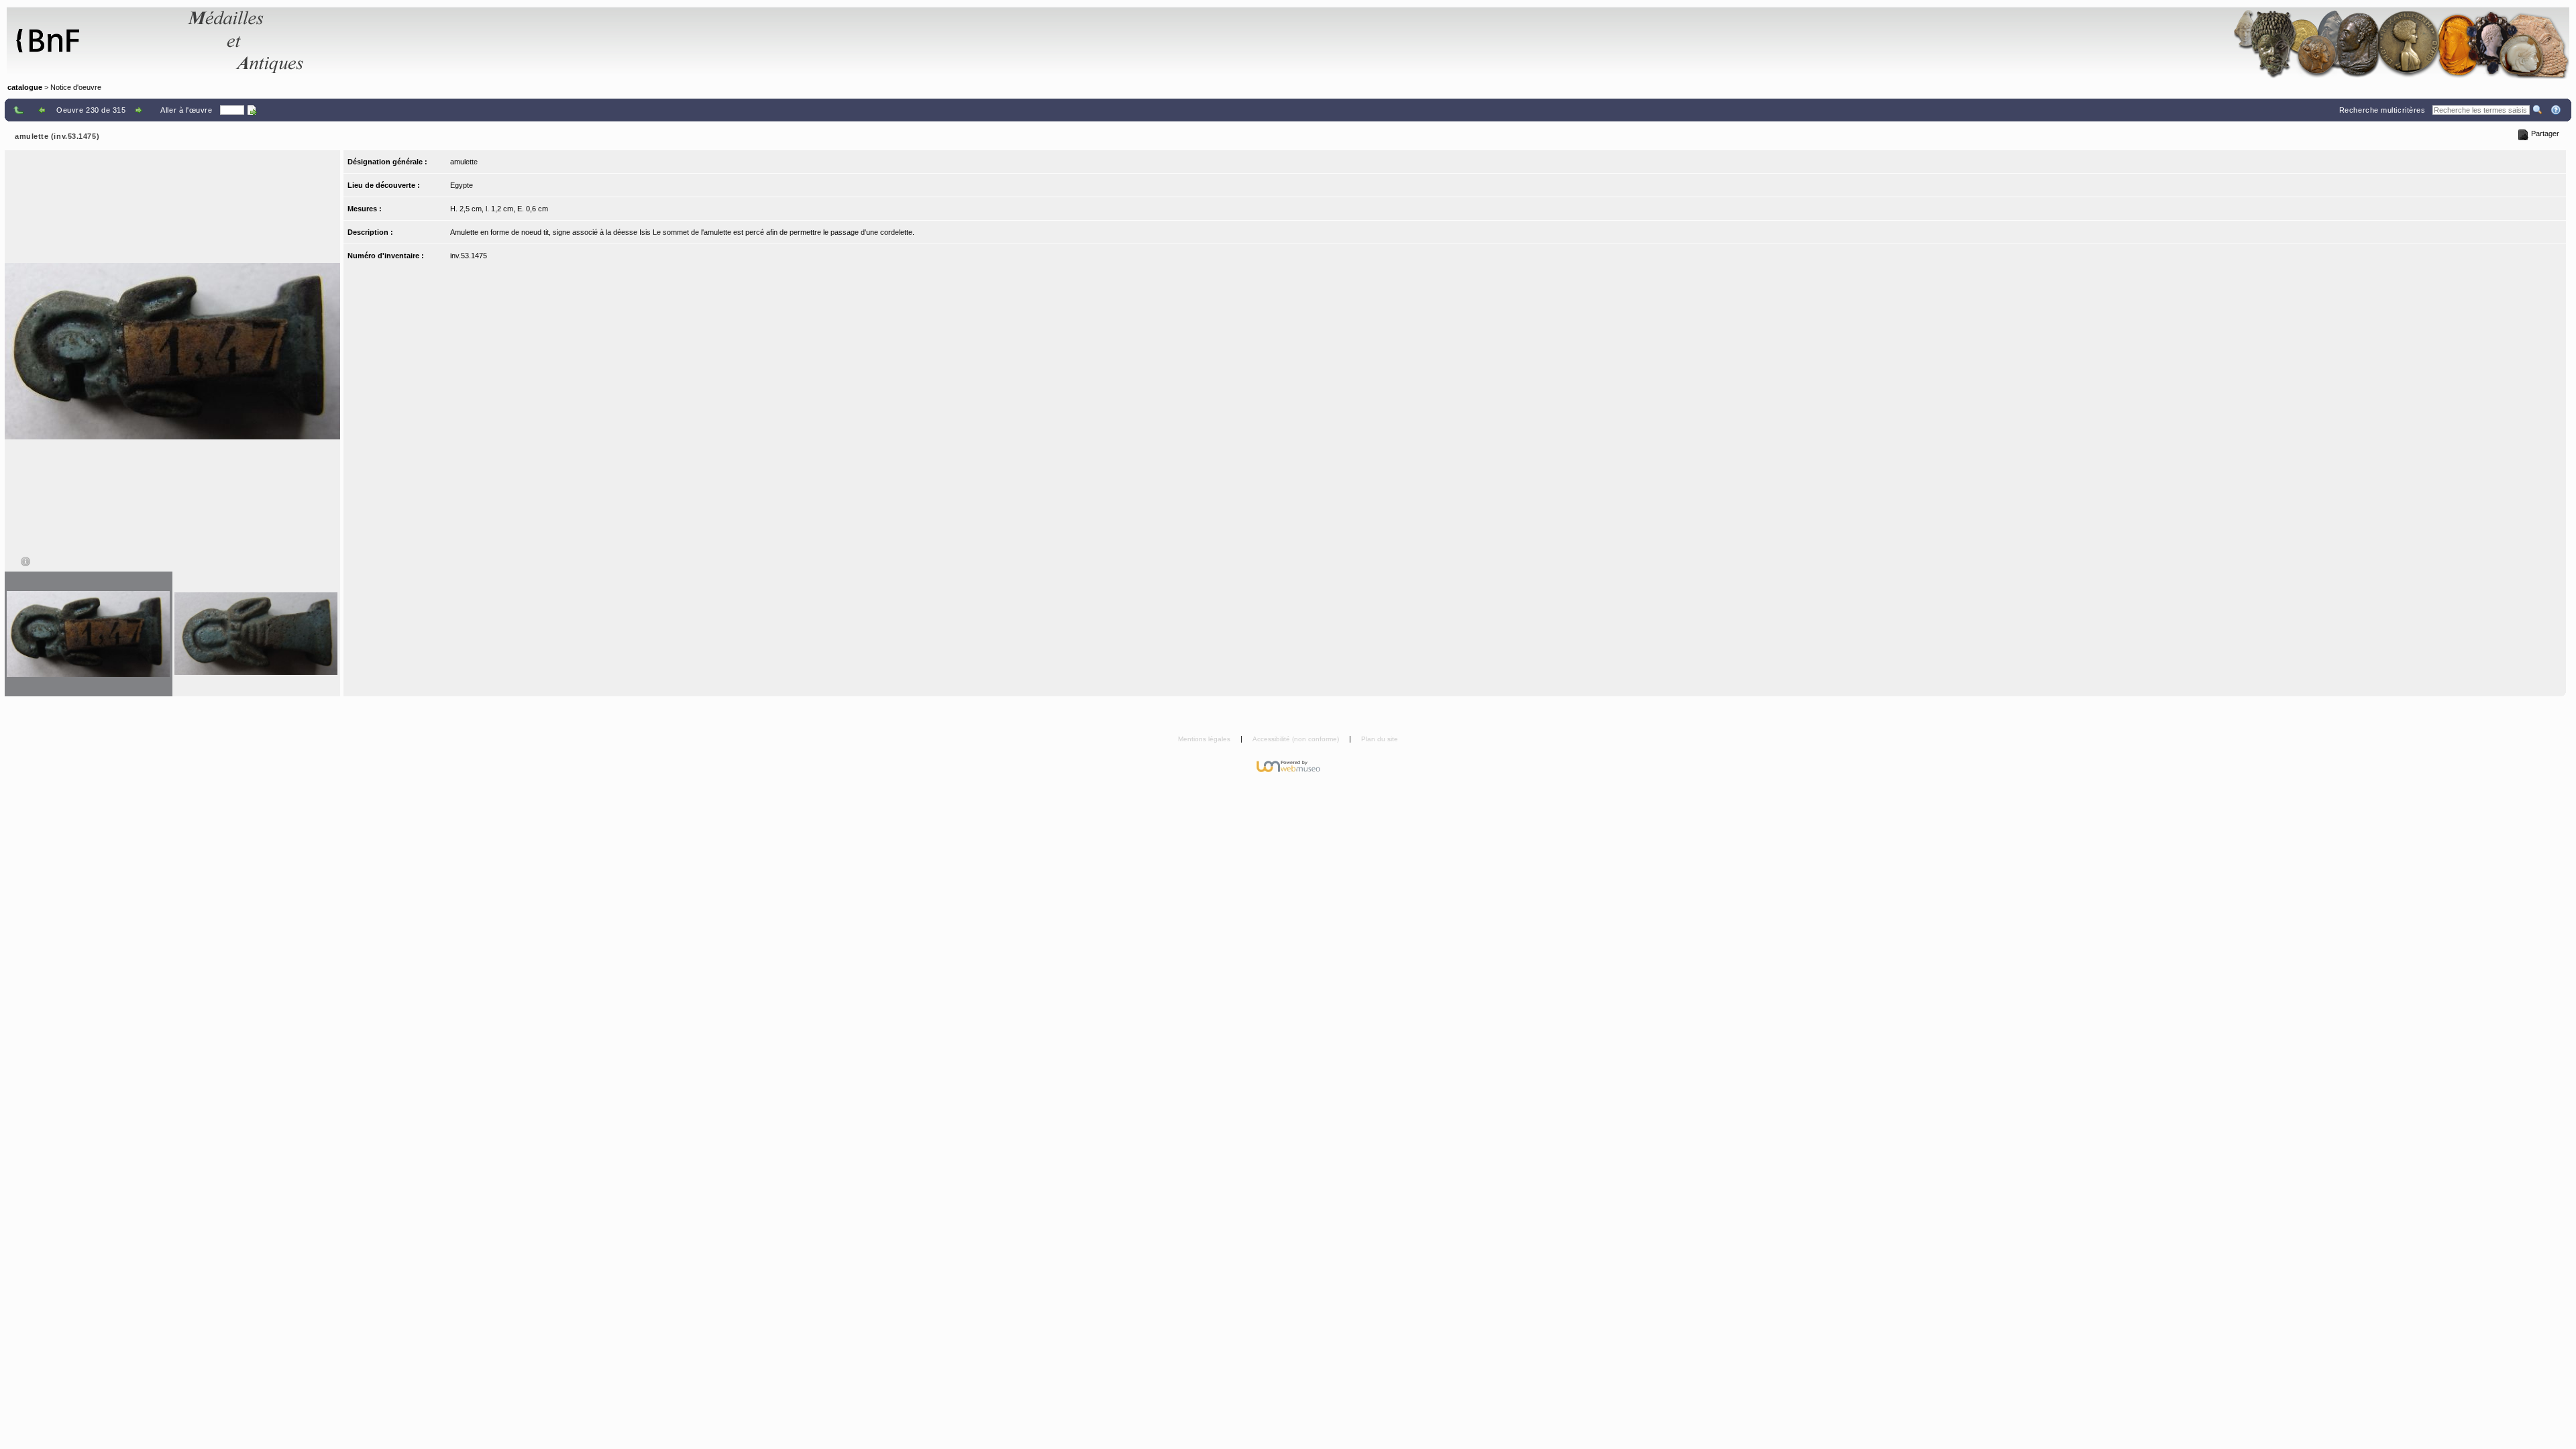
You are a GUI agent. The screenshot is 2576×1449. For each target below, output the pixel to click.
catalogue (25, 87)
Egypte (462, 185)
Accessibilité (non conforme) (1297, 739)
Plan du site (1380, 739)
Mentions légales (1205, 739)
